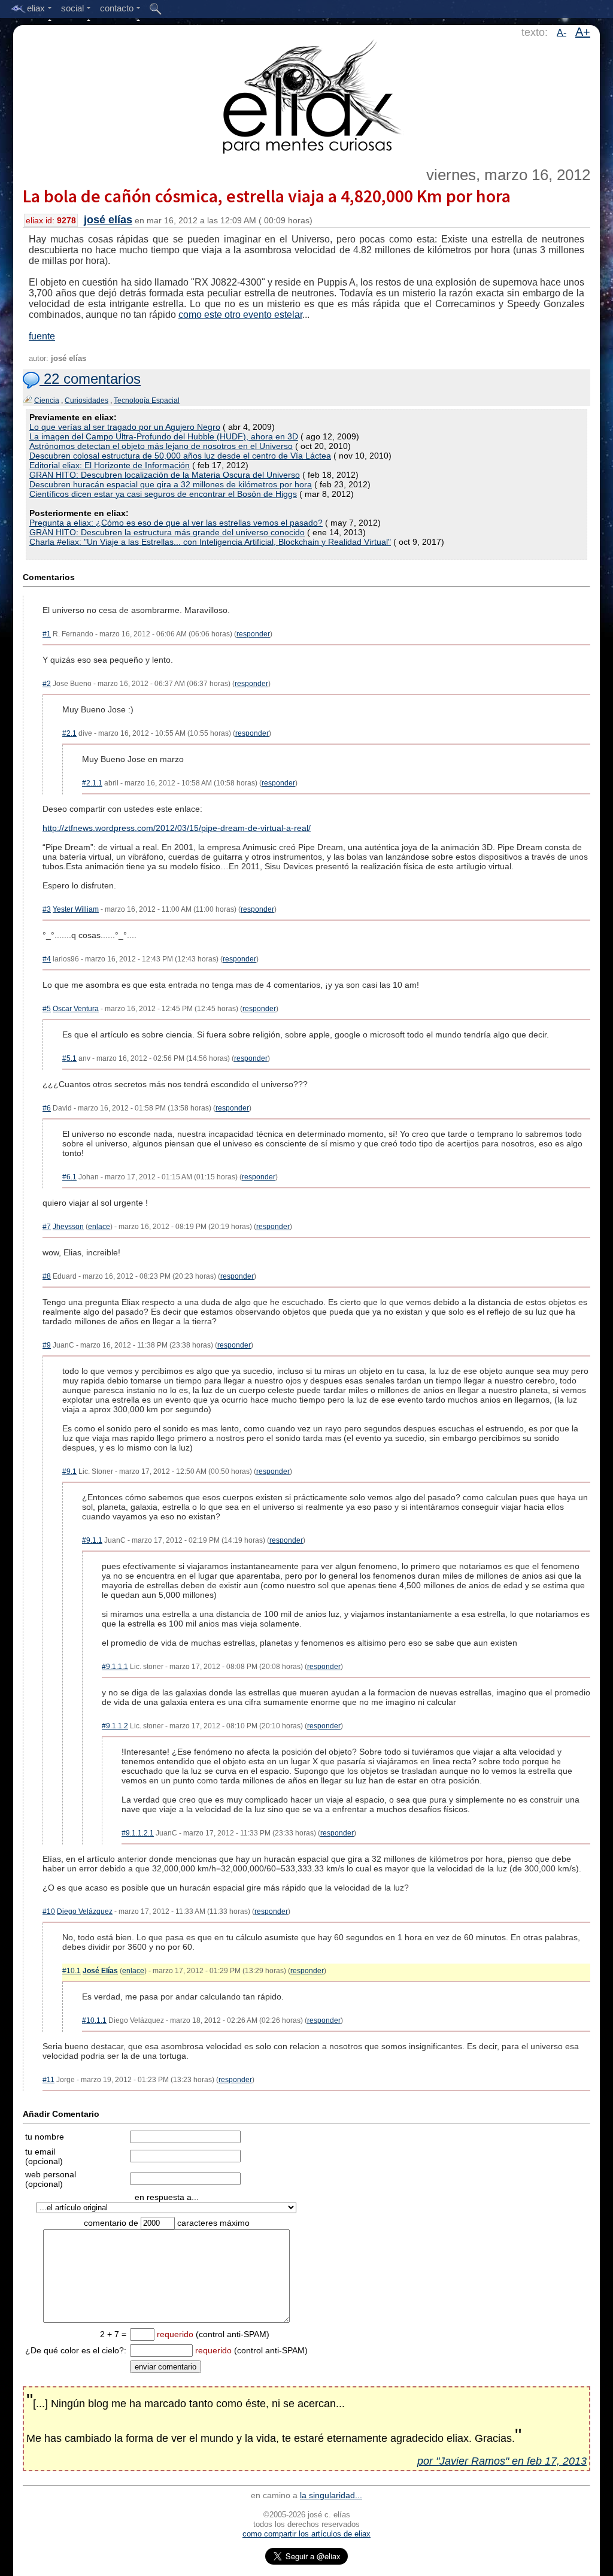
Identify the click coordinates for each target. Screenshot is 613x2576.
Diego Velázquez (85, 1911)
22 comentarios (90, 379)
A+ (583, 32)
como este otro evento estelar (240, 315)
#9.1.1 (92, 1540)
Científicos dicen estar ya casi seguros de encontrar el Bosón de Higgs (163, 494)
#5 (47, 1009)
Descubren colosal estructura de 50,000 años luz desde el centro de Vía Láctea (180, 456)
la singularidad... (331, 2495)
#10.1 (72, 1971)
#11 (48, 2080)
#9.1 (69, 1471)
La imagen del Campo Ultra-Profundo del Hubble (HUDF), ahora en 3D (164, 436)
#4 (47, 959)
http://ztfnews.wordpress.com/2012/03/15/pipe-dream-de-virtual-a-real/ (177, 828)
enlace (99, 1227)
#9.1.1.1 (115, 1667)
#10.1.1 (94, 2020)
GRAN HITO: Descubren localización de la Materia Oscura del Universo (165, 475)
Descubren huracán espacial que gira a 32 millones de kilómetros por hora (171, 484)
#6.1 (69, 1177)
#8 (47, 1276)
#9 (47, 1345)
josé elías (108, 220)
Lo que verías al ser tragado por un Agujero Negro (125, 427)
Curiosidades (87, 400)
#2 (47, 684)
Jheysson (68, 1227)
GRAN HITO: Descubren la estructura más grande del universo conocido (167, 532)
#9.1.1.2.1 (138, 1833)
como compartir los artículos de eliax (306, 2534)
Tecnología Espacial (147, 400)
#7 (47, 1227)
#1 (47, 634)
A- (562, 33)
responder (253, 634)
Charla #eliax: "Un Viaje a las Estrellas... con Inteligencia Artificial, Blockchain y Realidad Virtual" (210, 542)
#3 (47, 909)
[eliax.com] (307, 95)
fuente (42, 336)
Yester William (76, 909)
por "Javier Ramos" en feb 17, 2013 (502, 2461)
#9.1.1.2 (115, 1726)
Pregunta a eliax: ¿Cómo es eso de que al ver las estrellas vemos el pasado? (176, 523)
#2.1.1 (92, 783)
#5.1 (69, 1058)
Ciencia (47, 400)
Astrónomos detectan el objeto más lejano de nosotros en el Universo (161, 446)
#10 (49, 1911)
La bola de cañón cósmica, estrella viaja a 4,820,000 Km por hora (267, 196)
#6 (47, 1108)
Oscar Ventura (76, 1009)
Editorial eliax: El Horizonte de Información (110, 465)
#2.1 (69, 733)
